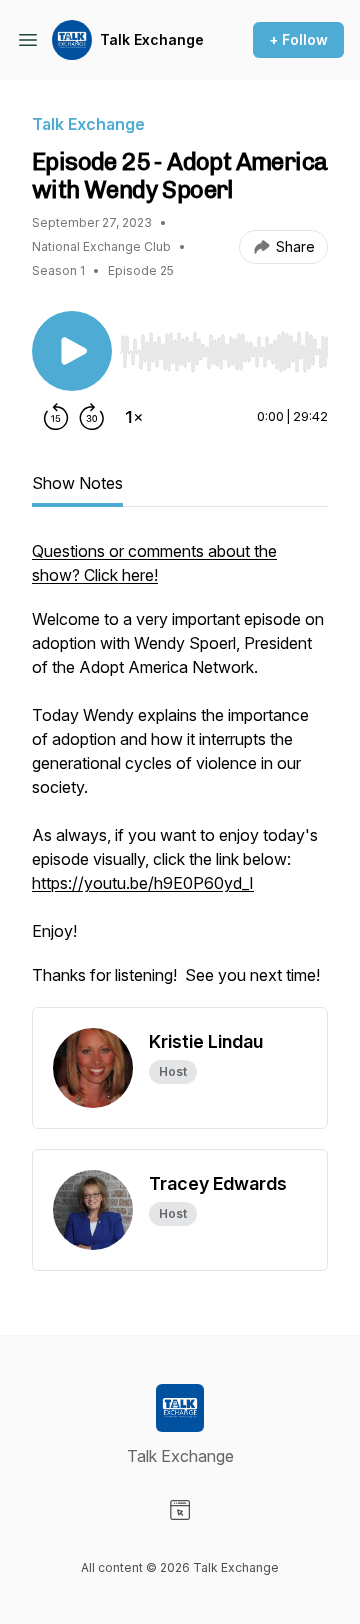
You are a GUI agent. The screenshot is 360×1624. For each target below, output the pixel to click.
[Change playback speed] (134, 417)
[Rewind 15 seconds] (56, 417)
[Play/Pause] (72, 351)
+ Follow (298, 39)
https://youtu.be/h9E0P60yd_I (143, 883)
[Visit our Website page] (180, 1510)
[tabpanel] (180, 773)
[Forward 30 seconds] (92, 417)
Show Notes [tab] (77, 483)
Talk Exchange (152, 39)
